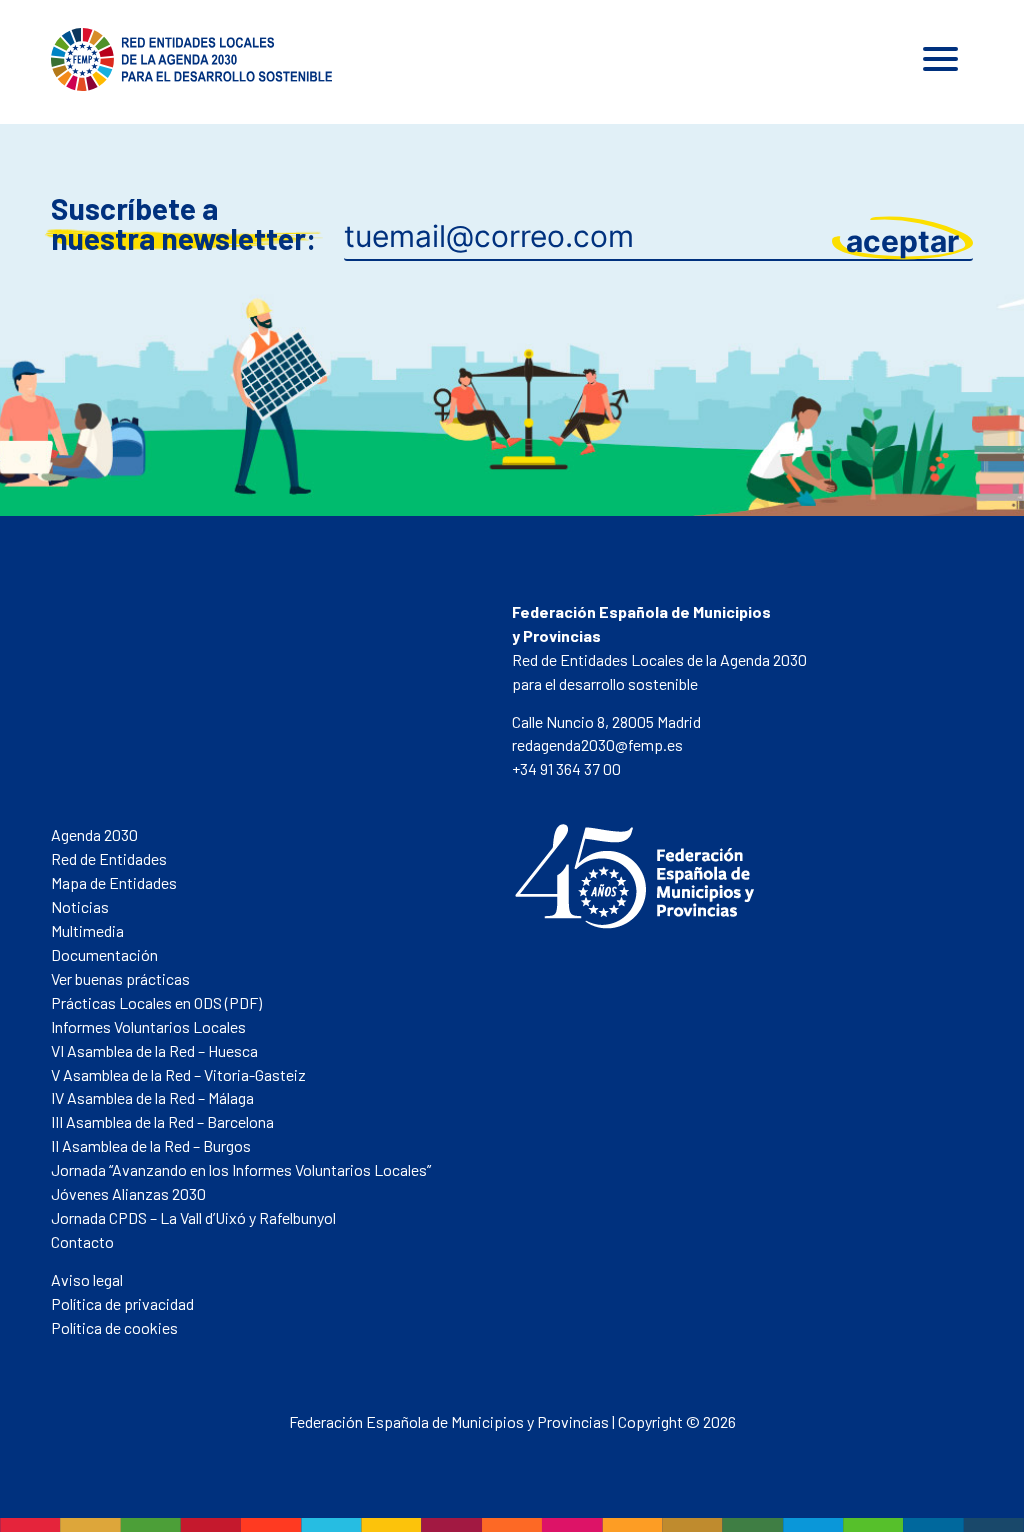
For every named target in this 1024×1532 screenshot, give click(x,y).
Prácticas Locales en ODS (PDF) (156, 1002)
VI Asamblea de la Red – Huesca (154, 1050)
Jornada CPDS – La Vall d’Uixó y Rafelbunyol (193, 1217)
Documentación (104, 954)
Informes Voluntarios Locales (148, 1026)
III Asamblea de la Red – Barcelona (162, 1121)
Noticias (80, 906)
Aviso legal (87, 1279)
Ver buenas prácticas (120, 978)
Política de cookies (114, 1327)
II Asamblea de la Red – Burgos (151, 1145)
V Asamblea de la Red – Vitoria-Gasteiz (178, 1074)
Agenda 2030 (94, 834)
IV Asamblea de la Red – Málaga (152, 1097)
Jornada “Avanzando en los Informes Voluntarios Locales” (241, 1169)
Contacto (82, 1241)
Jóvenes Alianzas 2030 (128, 1193)
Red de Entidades (109, 858)
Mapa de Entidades (114, 882)
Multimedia (87, 930)
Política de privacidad (122, 1303)
